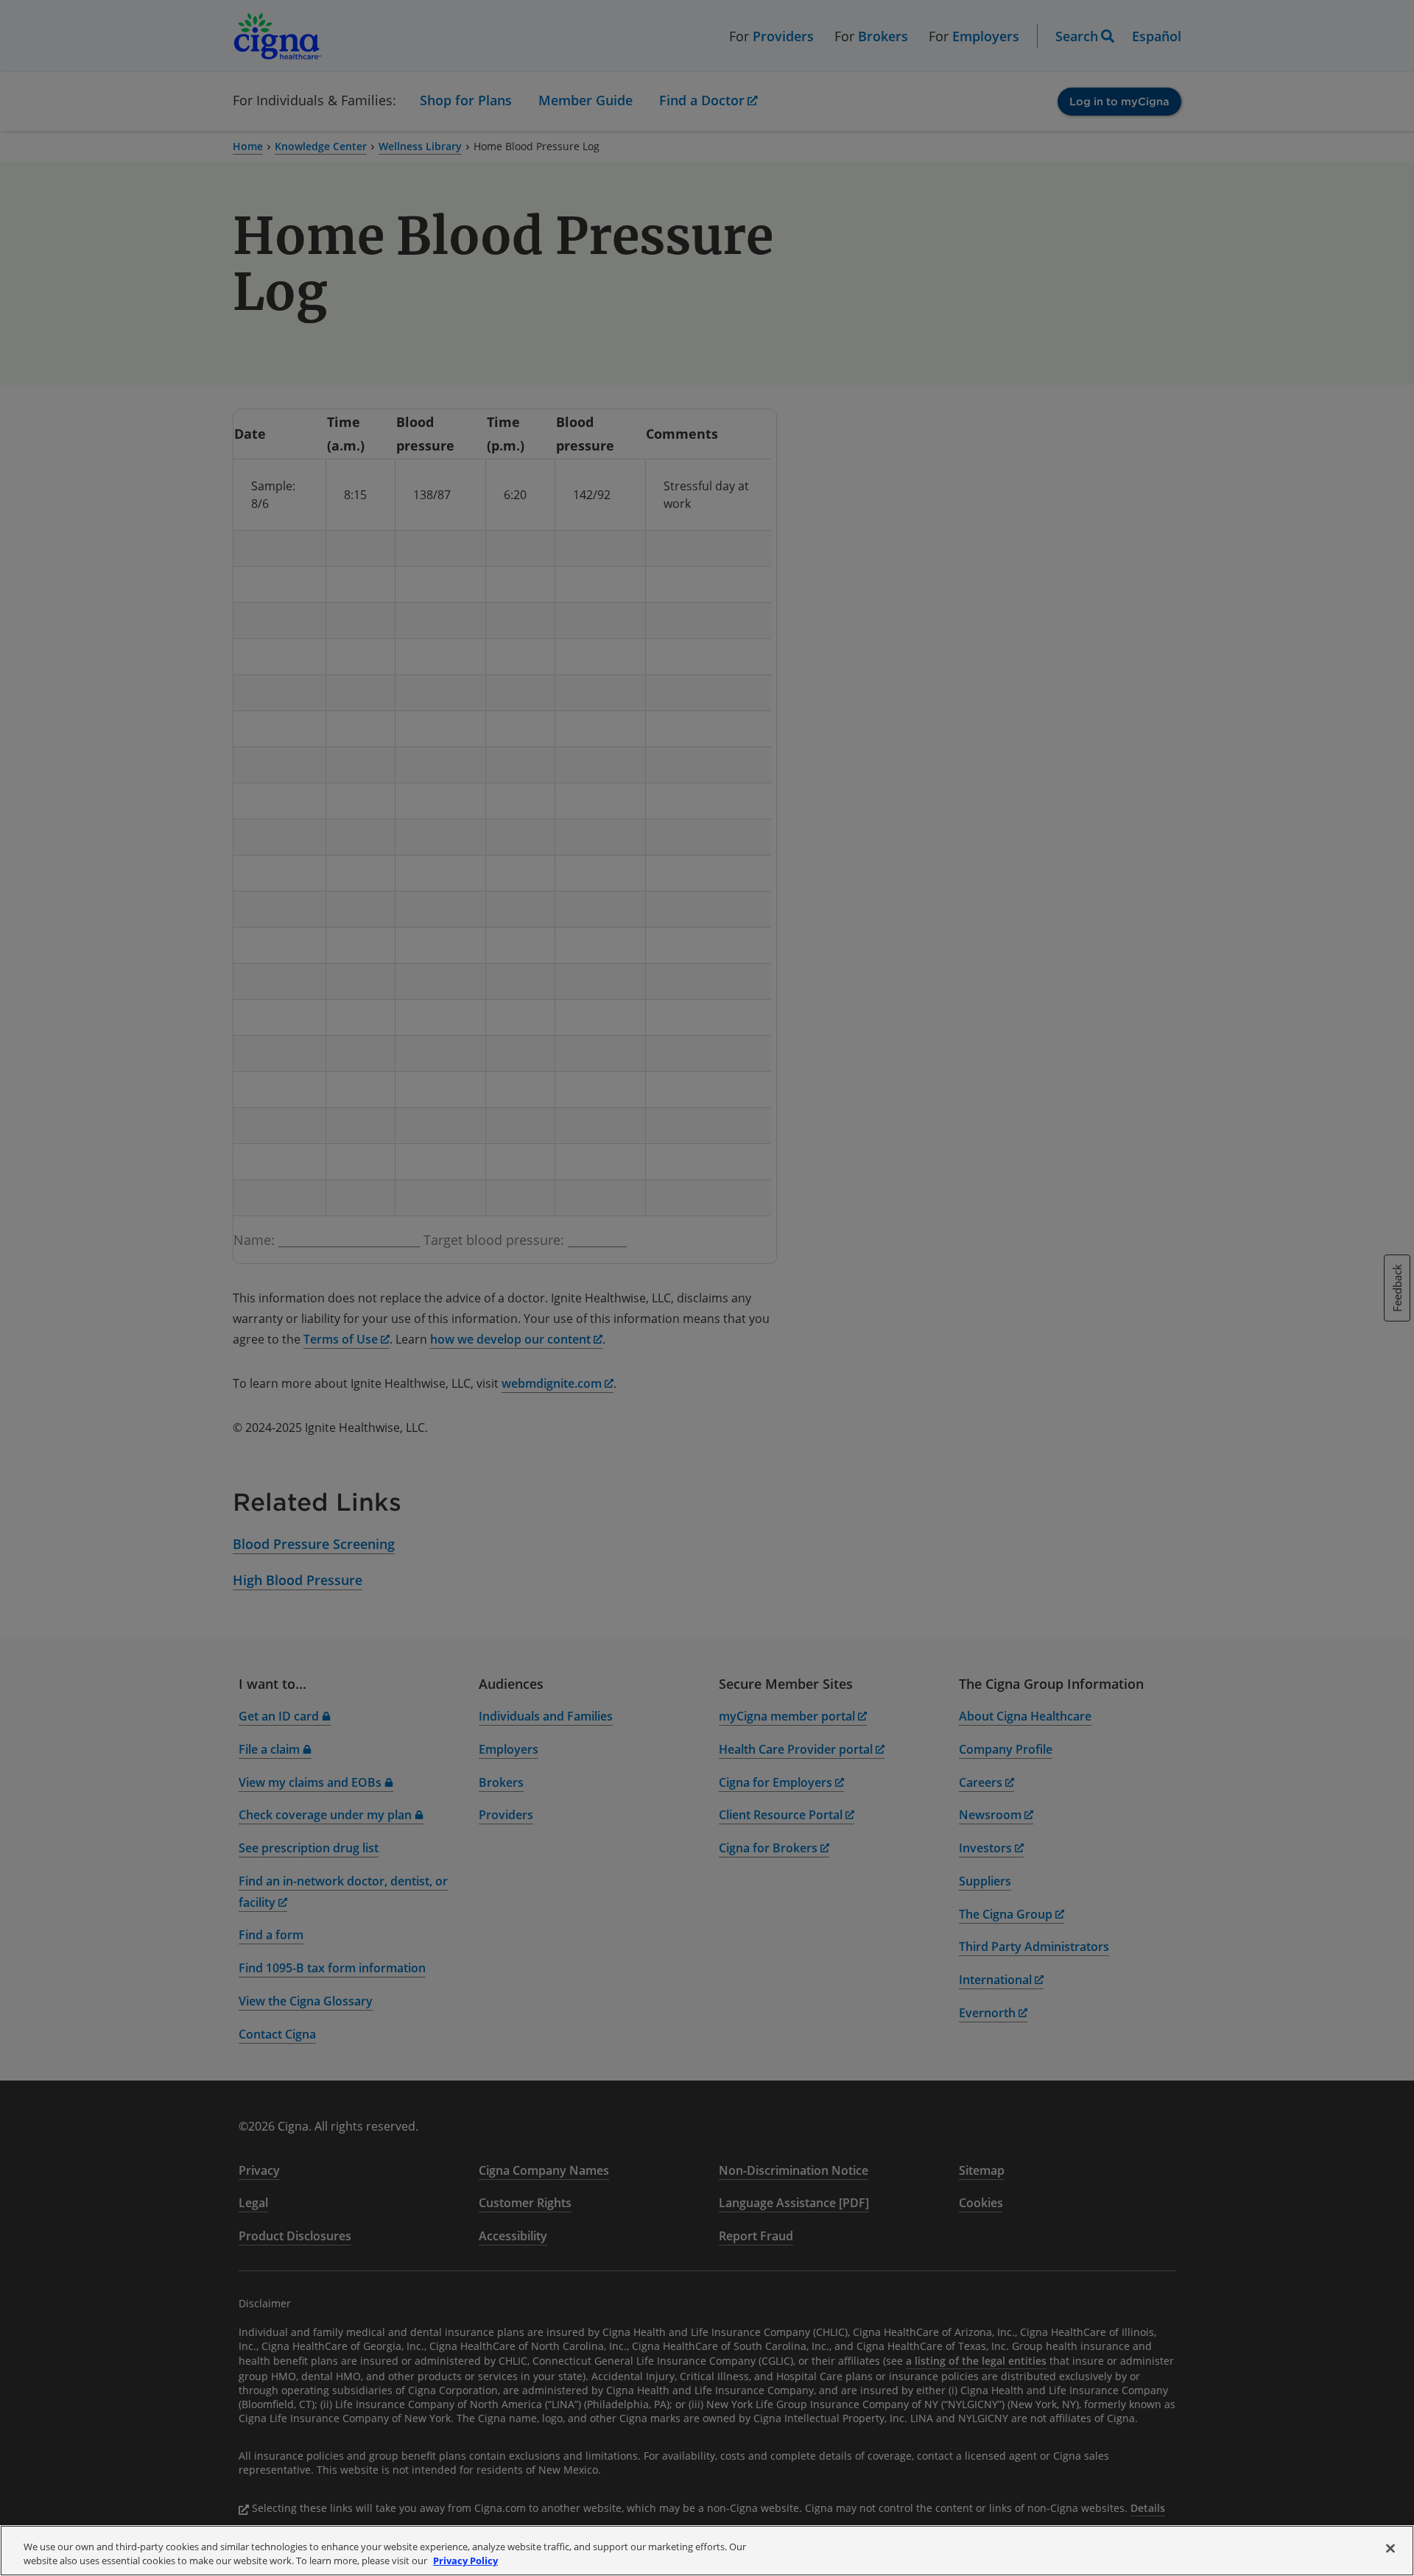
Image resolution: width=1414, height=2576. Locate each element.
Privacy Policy (465, 2561)
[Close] (1390, 2549)
